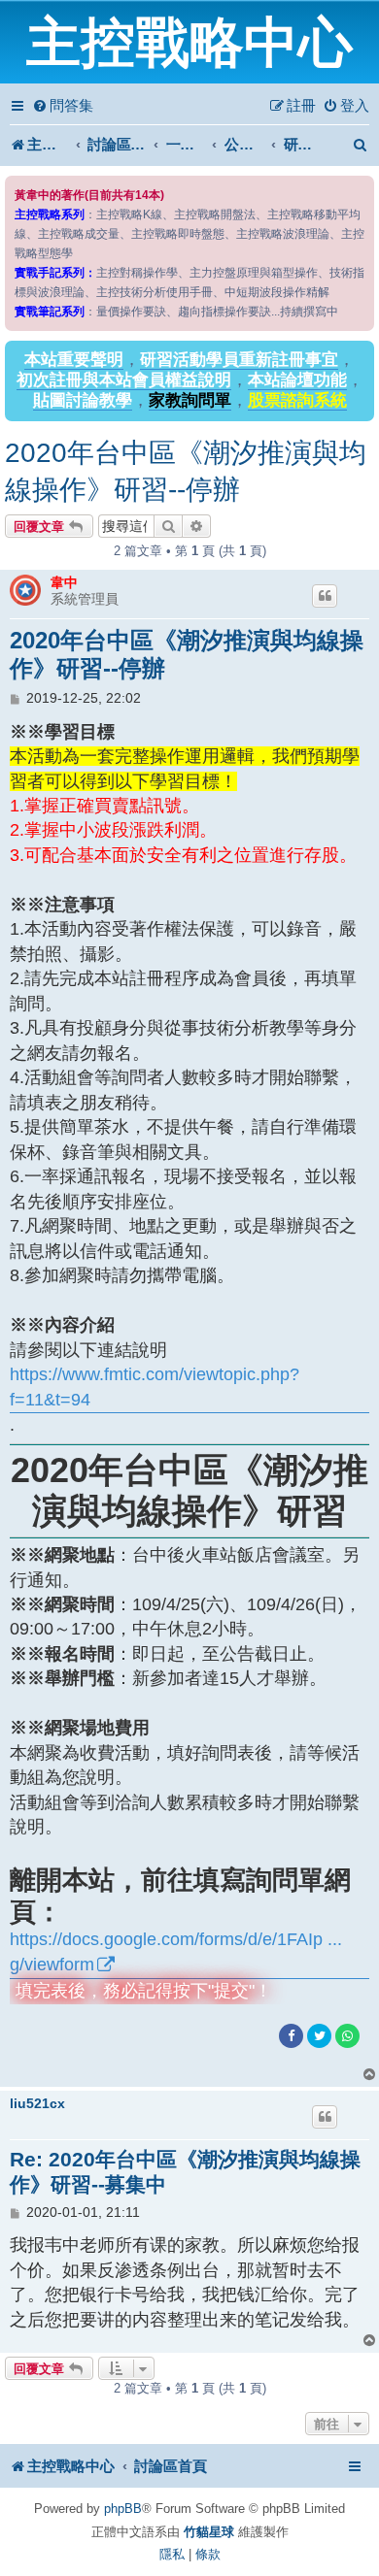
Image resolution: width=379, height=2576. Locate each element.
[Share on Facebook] (291, 2036)
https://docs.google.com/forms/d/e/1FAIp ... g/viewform (176, 1951)
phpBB (123, 2509)
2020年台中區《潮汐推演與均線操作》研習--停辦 (186, 471)
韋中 (64, 582)
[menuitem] (63, 106)
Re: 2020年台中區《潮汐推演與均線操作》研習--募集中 (185, 2172)
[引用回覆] (325, 596)
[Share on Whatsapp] (347, 2036)
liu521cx (37, 2103)
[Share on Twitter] (319, 2036)
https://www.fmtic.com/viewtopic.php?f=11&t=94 (155, 1387)
